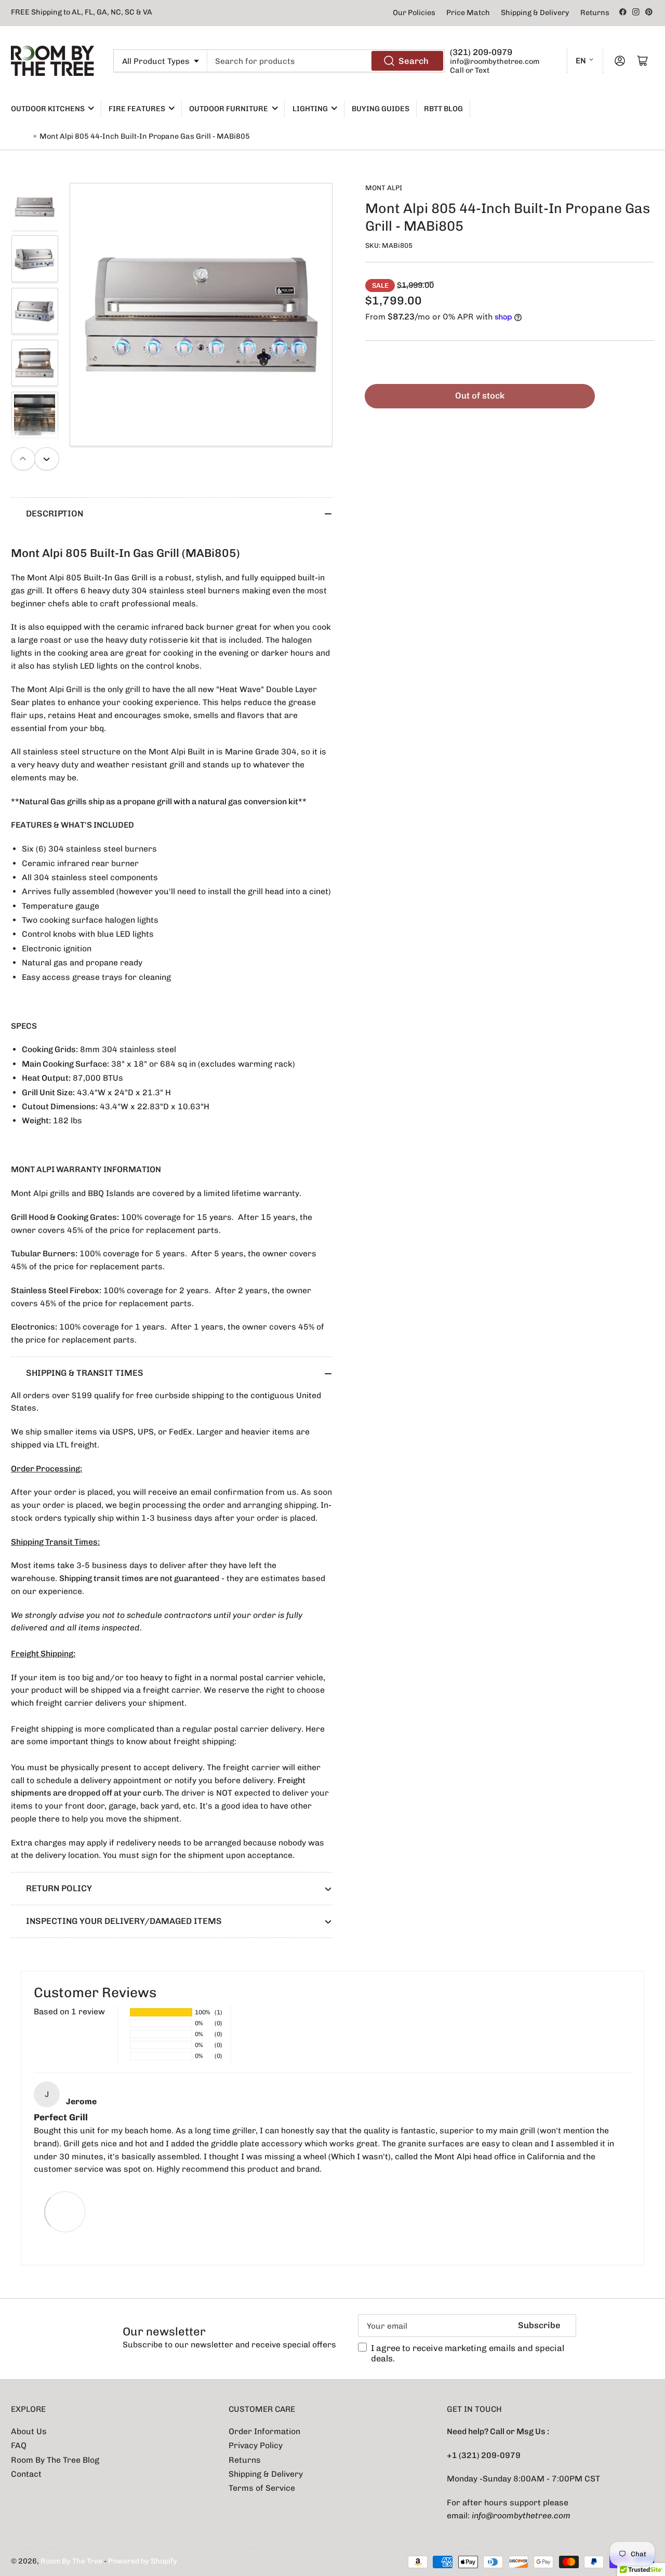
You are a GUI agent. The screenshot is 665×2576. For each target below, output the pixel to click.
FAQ (19, 2445)
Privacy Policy (256, 2445)
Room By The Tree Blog (55, 2460)
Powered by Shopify (143, 2561)
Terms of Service (262, 2488)
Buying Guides (381, 109)
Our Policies (414, 13)
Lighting (310, 109)
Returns (595, 13)
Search (414, 61)
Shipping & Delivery (535, 13)
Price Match (468, 13)
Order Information (264, 2431)
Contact (26, 2474)
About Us (29, 2431)
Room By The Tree (72, 2561)
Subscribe (539, 2325)
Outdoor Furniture (229, 109)
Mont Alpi (384, 188)
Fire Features (137, 109)
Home (21, 136)
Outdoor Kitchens (48, 109)
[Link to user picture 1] (65, 2211)
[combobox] (326, 61)
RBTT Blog (443, 109)
